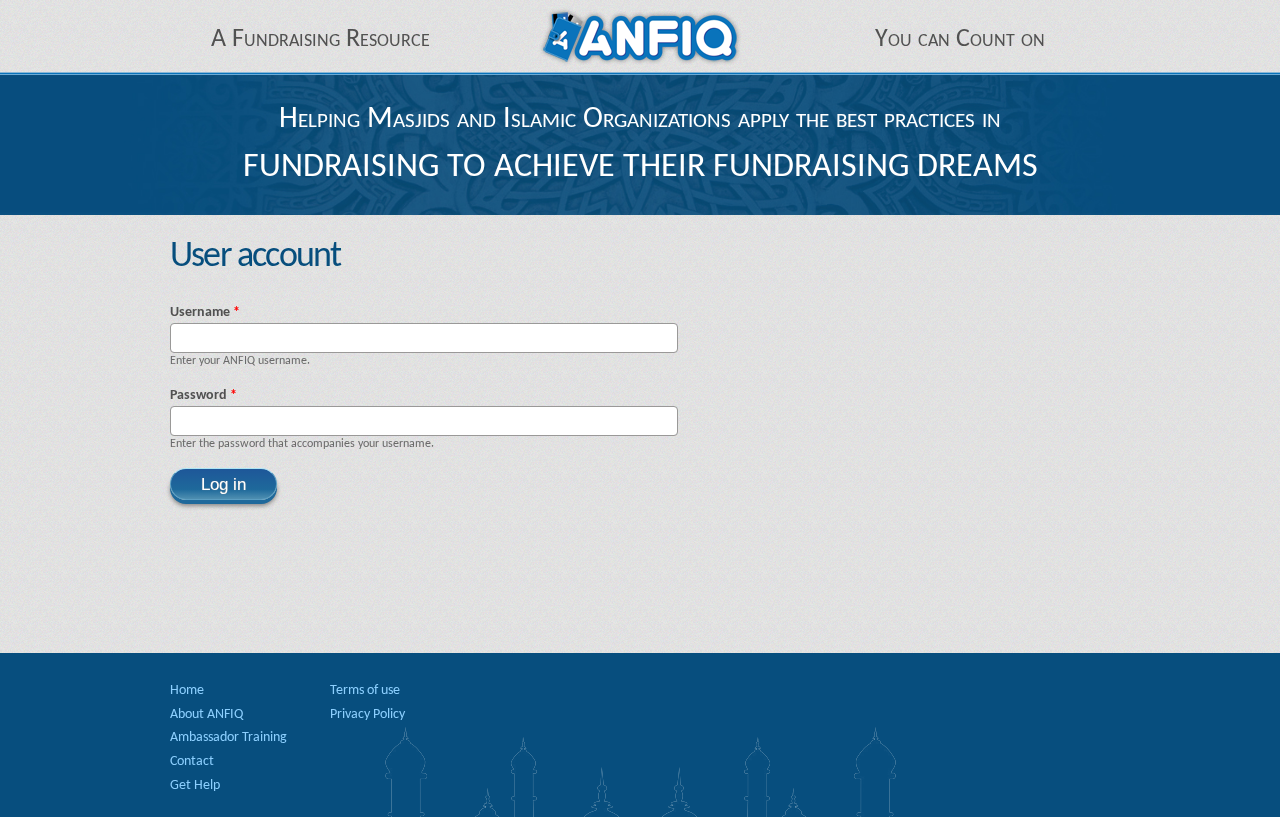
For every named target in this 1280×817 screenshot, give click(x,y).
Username (205, 312)
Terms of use (365, 690)
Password (203, 395)
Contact (192, 761)
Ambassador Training (228, 737)
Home (187, 690)
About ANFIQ (206, 714)
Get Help (195, 785)
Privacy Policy (367, 714)
